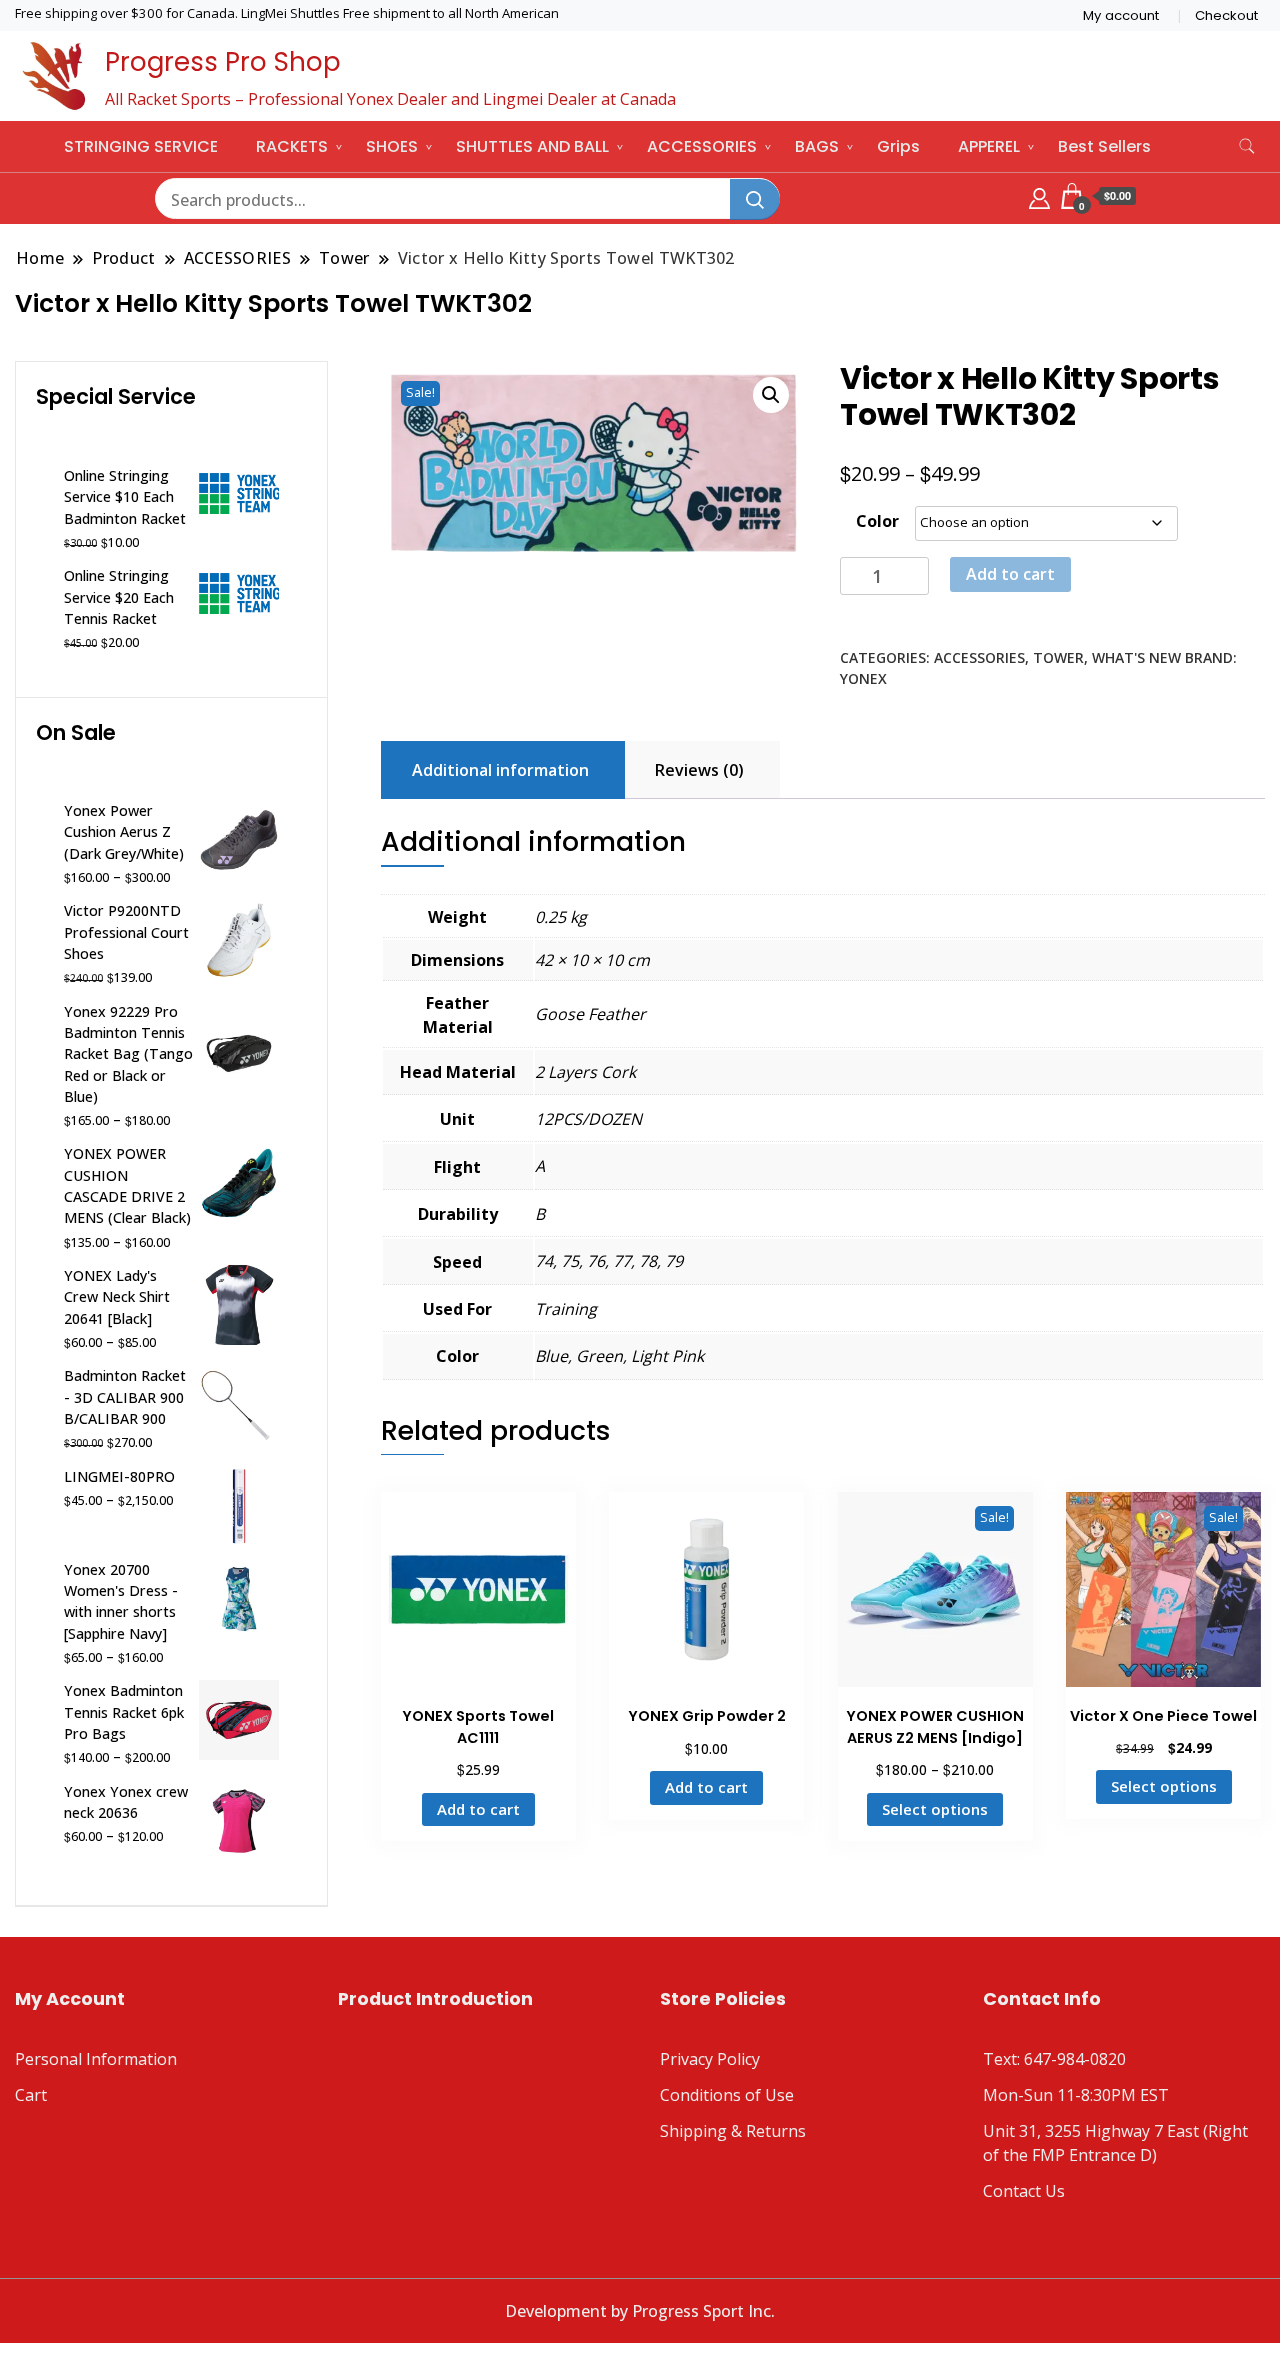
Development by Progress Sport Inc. (640, 2311)
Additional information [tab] (500, 770)
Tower (1058, 657)
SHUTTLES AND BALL (532, 146)
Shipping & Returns (733, 2131)
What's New (1136, 657)
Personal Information (96, 2059)
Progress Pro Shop (223, 62)
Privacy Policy (710, 2059)
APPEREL (989, 146)
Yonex (863, 678)
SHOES (392, 146)
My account (1121, 15)
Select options (935, 1809)
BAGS (817, 146)
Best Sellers (1104, 146)
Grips (898, 146)
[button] (771, 395)
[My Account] (1039, 196)
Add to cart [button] (478, 1809)
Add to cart (1010, 574)
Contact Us (1024, 2191)
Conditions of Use (727, 2095)
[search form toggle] (1247, 146)
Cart (31, 2095)
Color (877, 521)
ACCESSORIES (702, 146)
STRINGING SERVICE (141, 146)
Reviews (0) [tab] (699, 770)
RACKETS (292, 146)
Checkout (1226, 15)
